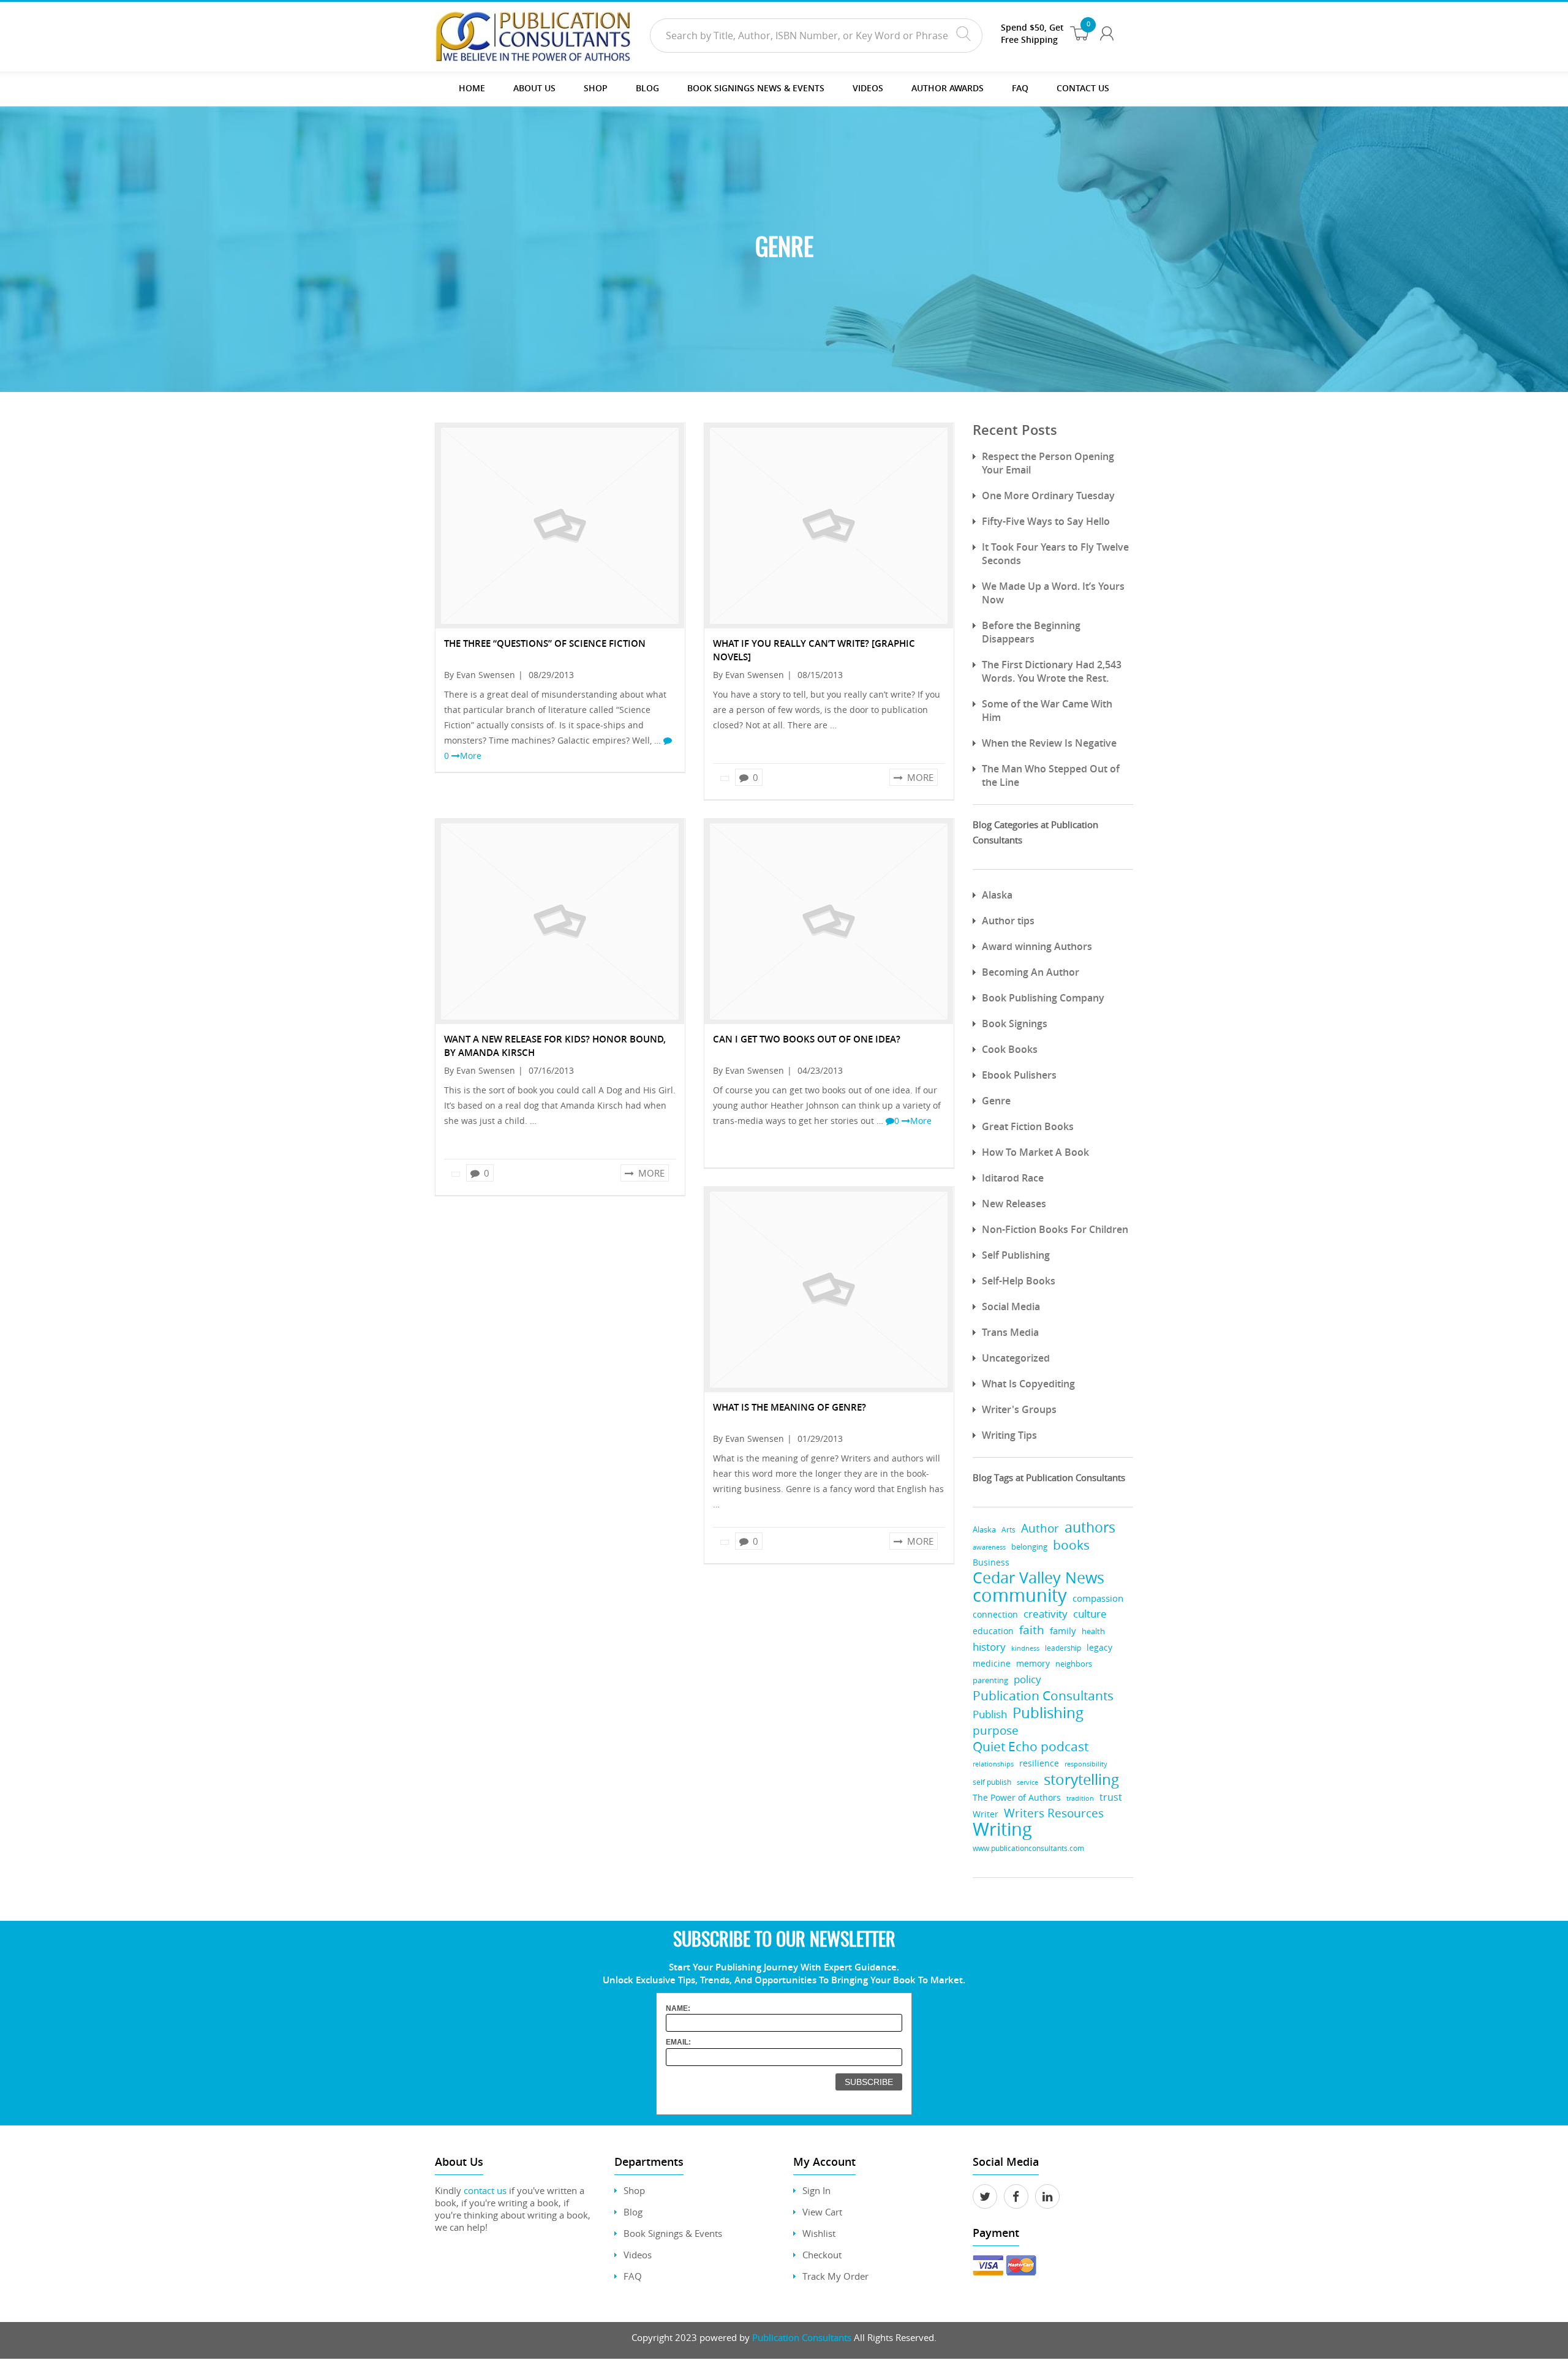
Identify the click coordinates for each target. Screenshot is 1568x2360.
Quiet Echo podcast (1031, 1747)
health (1093, 1631)
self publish (992, 1782)
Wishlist (819, 2233)
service (1027, 1782)
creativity (1046, 1614)
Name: (678, 2008)
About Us (534, 88)
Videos (638, 2255)
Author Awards (948, 88)
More (471, 756)
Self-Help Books (1019, 1281)
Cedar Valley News (1038, 1578)
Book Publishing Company (1043, 998)
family (1063, 1631)
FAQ (1020, 88)
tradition (1080, 1798)
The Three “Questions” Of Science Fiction (545, 643)
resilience (1039, 1763)
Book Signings (1015, 1024)
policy (1027, 1679)
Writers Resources (1054, 1813)
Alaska (997, 895)
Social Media (1011, 1306)
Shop (596, 88)
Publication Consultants (1043, 1696)
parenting (990, 1680)
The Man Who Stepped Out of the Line (1051, 775)
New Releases (1014, 1204)
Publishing (1048, 1712)
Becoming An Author (1031, 972)
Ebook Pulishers (1019, 1075)
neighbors (1074, 1664)
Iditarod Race (1013, 1178)
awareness (989, 1547)
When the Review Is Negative (1049, 743)
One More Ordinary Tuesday (1048, 496)
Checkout (822, 2255)
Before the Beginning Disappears (1031, 632)
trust (1111, 1797)
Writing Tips (1009, 1435)
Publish (990, 1714)
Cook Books (1010, 1049)
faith (1032, 1630)
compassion (1098, 1598)
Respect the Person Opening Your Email (1048, 463)
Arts (1008, 1530)
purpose (996, 1730)
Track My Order (835, 2276)
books (1071, 1545)
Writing (1002, 1829)
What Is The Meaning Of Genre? (790, 1407)
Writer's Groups (1019, 1409)
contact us (485, 2190)
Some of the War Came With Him (1047, 711)
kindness (1025, 1648)
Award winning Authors (1037, 946)
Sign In (816, 2190)
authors (1090, 1527)
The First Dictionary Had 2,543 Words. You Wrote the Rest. (1052, 671)
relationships (993, 1764)
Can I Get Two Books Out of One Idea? (807, 1039)
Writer (986, 1814)
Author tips (1008, 921)
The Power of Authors (1017, 1798)
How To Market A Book (1035, 1152)
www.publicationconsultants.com (1028, 1848)
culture (1090, 1614)
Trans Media (1010, 1332)
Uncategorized (1016, 1358)
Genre (996, 1101)
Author (1040, 1529)
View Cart (822, 2212)
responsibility (1086, 1764)
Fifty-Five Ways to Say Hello (1046, 521)
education (993, 1631)
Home (472, 88)
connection (995, 1614)
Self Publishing (1016, 1255)
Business (991, 1562)
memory (1033, 1664)
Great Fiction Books (1028, 1126)
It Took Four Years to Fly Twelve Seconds (1055, 554)
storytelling (1081, 1780)
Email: (678, 2042)
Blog (647, 88)
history (989, 1647)
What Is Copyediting (1028, 1384)
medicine (992, 1663)
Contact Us (1083, 88)
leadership (1063, 1648)
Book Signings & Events (673, 2233)
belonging (1029, 1547)
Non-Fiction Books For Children (1055, 1229)
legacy (1099, 1647)
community (1020, 1595)
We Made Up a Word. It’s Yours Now (1053, 593)
